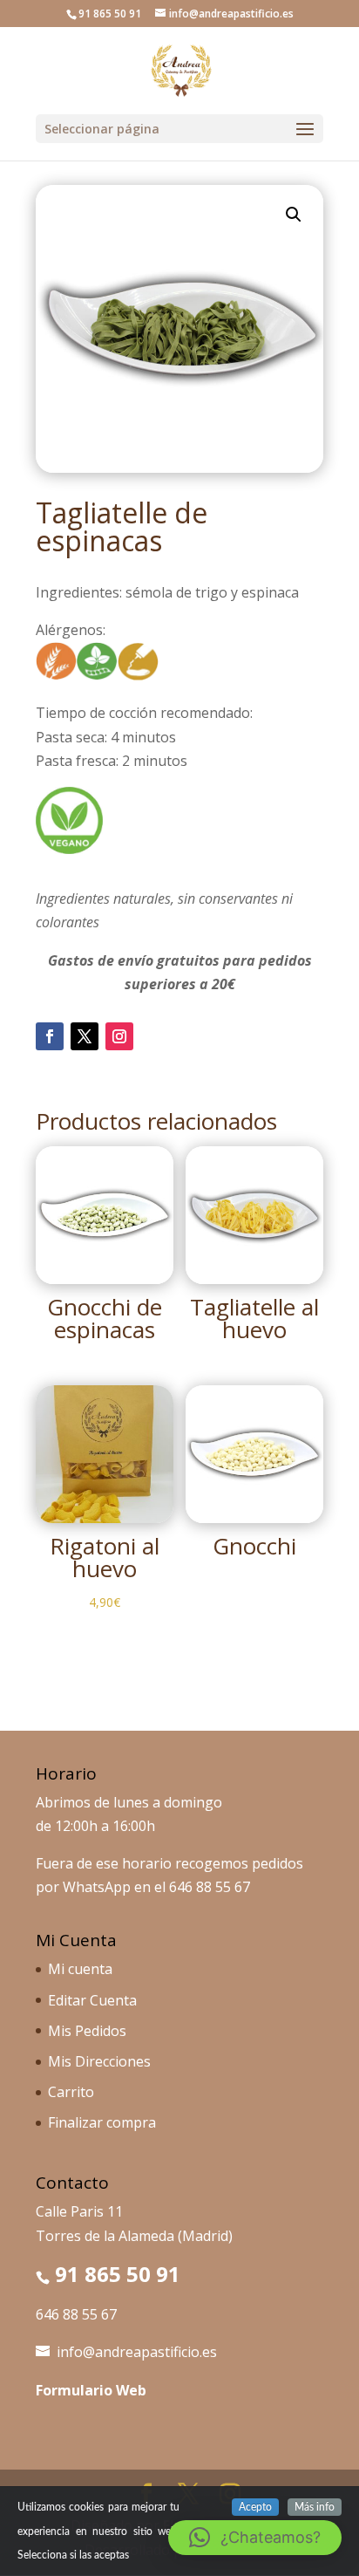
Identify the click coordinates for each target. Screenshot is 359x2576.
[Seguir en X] (85, 1036)
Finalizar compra (102, 2122)
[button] (294, 215)
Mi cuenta (80, 1969)
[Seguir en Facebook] (50, 1036)
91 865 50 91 (118, 2274)
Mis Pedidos (87, 2031)
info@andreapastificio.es (137, 2352)
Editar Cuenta (92, 2000)
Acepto (255, 2507)
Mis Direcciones (99, 2061)
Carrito (71, 2092)
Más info (315, 2507)
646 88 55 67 (210, 1887)
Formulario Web (91, 2390)
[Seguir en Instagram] (119, 1036)
